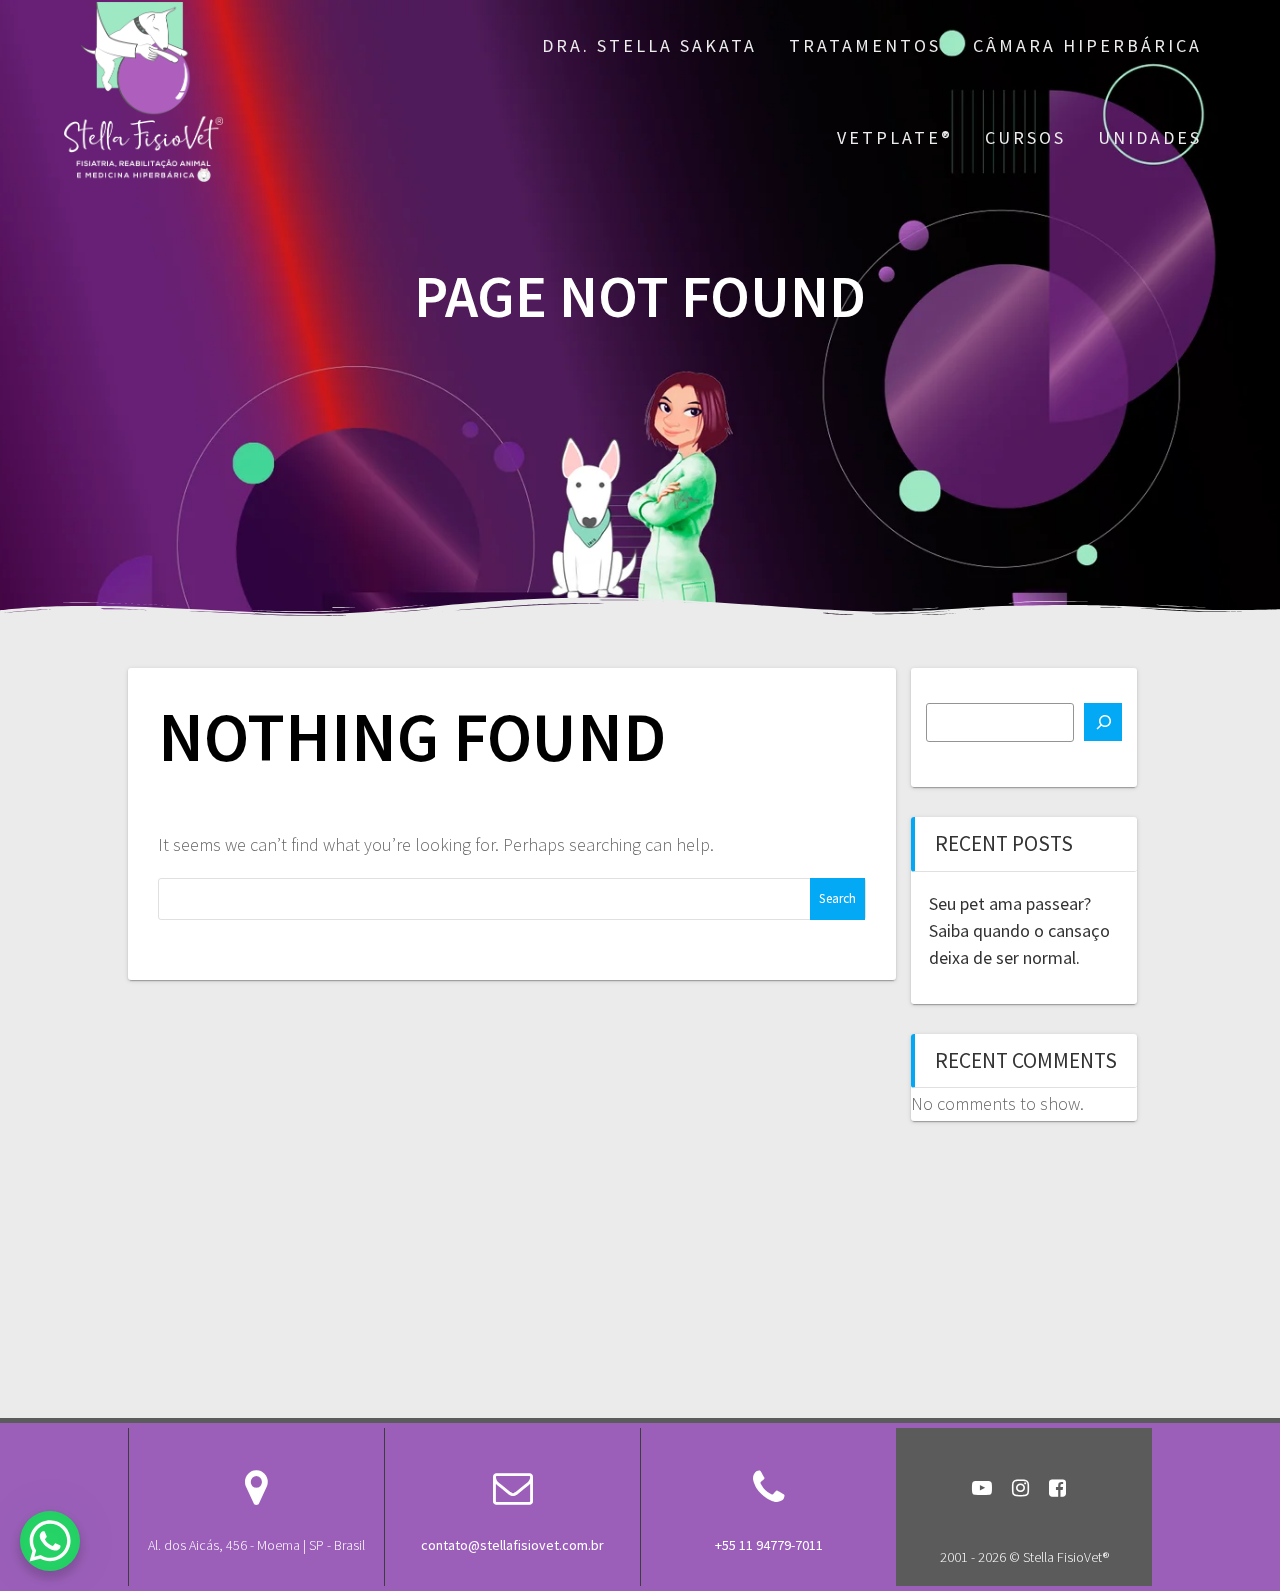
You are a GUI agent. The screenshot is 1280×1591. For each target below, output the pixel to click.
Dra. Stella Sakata (649, 45)
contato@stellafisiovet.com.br (512, 1545)
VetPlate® (895, 137)
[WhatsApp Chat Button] (50, 1541)
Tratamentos (865, 45)
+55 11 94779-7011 (769, 1545)
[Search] (1103, 722)
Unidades (1150, 137)
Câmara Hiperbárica (1087, 45)
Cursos (1025, 137)
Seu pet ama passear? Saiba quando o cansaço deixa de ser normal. (1019, 930)
